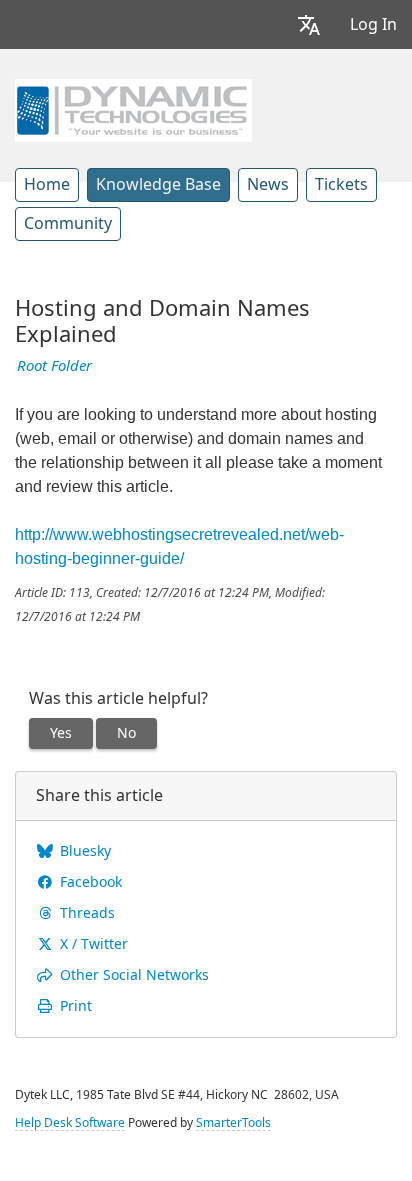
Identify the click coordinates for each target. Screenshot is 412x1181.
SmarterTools (233, 1123)
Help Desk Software (70, 1123)
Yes (61, 733)
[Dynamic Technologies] (133, 108)
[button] (309, 24)
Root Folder (54, 366)
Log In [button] (373, 24)
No (126, 733)
